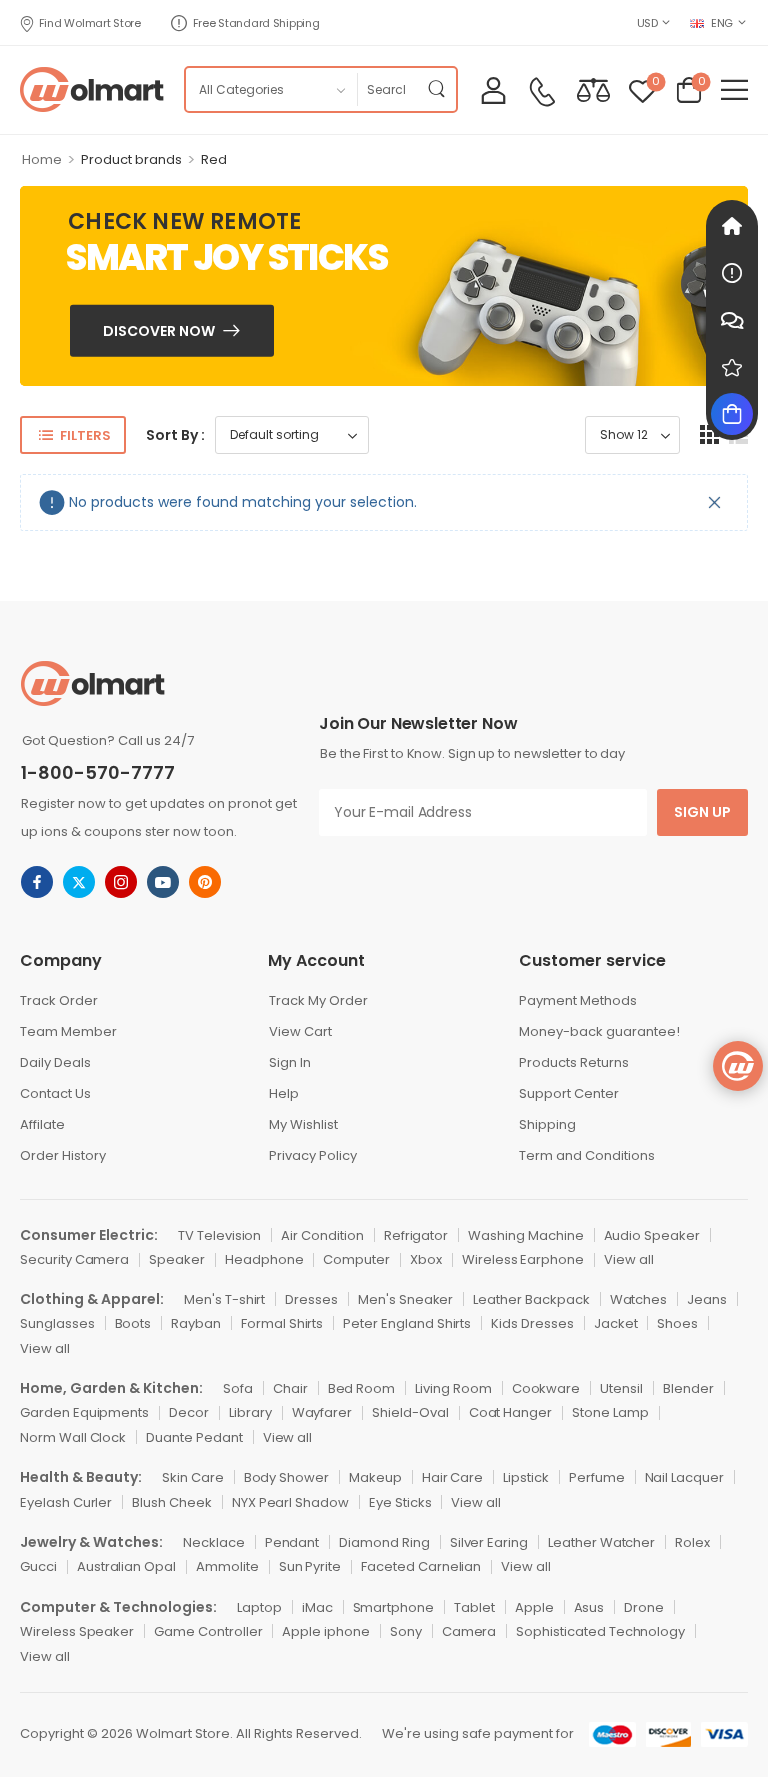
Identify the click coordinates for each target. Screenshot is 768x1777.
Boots (133, 1323)
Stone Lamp (610, 1412)
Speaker (177, 1259)
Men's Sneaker (405, 1299)
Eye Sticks (400, 1502)
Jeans (707, 1299)
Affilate (42, 1124)
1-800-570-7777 (98, 772)
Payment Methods (578, 1000)
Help (284, 1093)
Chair (290, 1388)
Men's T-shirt (224, 1299)
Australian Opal (126, 1566)
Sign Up (702, 812)
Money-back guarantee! (599, 1031)
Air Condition (322, 1235)
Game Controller (208, 1631)
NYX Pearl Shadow (290, 1502)
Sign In (290, 1062)
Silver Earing (489, 1542)
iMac (317, 1607)
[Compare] (593, 89)
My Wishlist (303, 1124)
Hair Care (453, 1477)
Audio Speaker (652, 1235)
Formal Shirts (282, 1323)
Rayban (196, 1323)
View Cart (300, 1031)
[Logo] (92, 89)
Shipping (547, 1124)
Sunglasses (57, 1323)
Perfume (597, 1477)
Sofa (238, 1388)
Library (250, 1412)
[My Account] (493, 89)
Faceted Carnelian (421, 1566)
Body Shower (286, 1477)
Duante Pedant (194, 1437)
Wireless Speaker (77, 1631)
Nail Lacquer (684, 1477)
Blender (688, 1388)
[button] (734, 89)
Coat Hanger (510, 1412)
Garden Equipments (84, 1412)
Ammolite (227, 1566)
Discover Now (159, 330)
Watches (639, 1299)
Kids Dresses (532, 1323)
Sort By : (175, 435)
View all (629, 1259)
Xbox (426, 1259)
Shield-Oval (410, 1412)
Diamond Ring (384, 1542)
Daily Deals (55, 1062)
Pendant (292, 1542)
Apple (534, 1607)
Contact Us (55, 1093)
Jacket (616, 1323)
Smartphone (394, 1607)
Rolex (692, 1542)
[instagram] (121, 882)
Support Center (569, 1093)
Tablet (474, 1607)
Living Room (453, 1388)
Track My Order (318, 1000)
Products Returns (574, 1062)
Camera (469, 1631)
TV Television (219, 1235)
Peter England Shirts (407, 1323)
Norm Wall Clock (73, 1437)
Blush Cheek (171, 1502)
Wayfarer (322, 1412)
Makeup (375, 1477)
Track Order (59, 1000)
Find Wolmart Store (90, 23)
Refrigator (416, 1235)
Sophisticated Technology (600, 1631)
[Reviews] (732, 367)
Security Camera (74, 1259)
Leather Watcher (601, 1542)
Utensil (621, 1388)
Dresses (311, 1299)
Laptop (259, 1607)
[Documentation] (732, 273)
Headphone (264, 1259)
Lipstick (526, 1477)
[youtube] (163, 882)
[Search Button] (436, 89)
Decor (189, 1412)
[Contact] (542, 92)
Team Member (68, 1031)
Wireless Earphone (523, 1259)
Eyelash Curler (66, 1502)
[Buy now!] (732, 414)
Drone (644, 1607)
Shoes (677, 1323)
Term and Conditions (587, 1155)
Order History (63, 1155)
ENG (722, 23)
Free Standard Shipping (256, 23)
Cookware (546, 1388)
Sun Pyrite (310, 1566)
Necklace (214, 1542)
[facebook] (37, 882)
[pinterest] (205, 882)
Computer (356, 1259)
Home (42, 159)
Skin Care (193, 1477)
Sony (406, 1631)
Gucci (38, 1566)
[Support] (732, 320)
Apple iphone (325, 1631)
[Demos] (732, 226)
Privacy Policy (313, 1155)
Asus (589, 1607)
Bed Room (362, 1388)
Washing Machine (525, 1235)
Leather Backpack (531, 1299)
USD (647, 23)
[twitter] (79, 882)
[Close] (715, 502)
